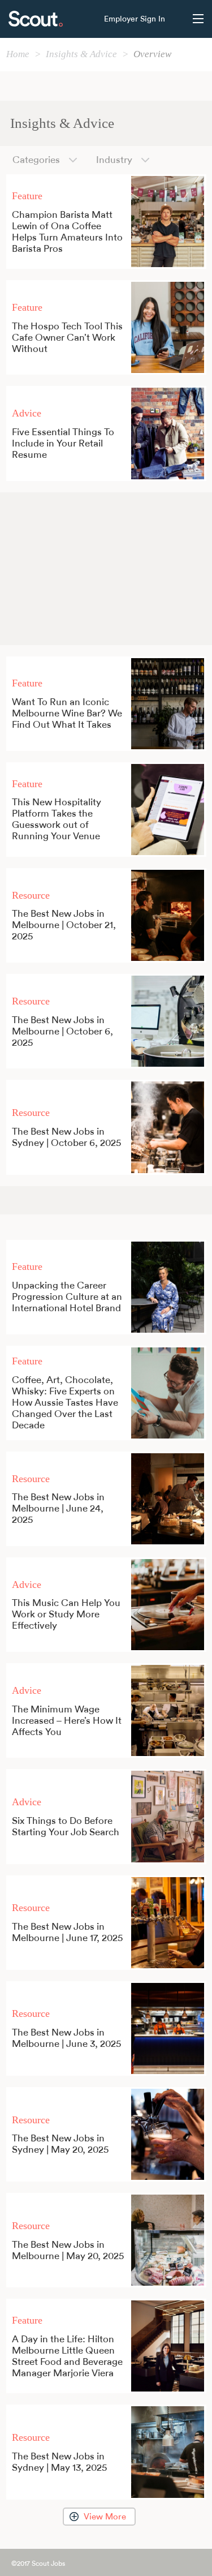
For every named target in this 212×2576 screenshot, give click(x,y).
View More (105, 2517)
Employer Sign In (135, 19)
